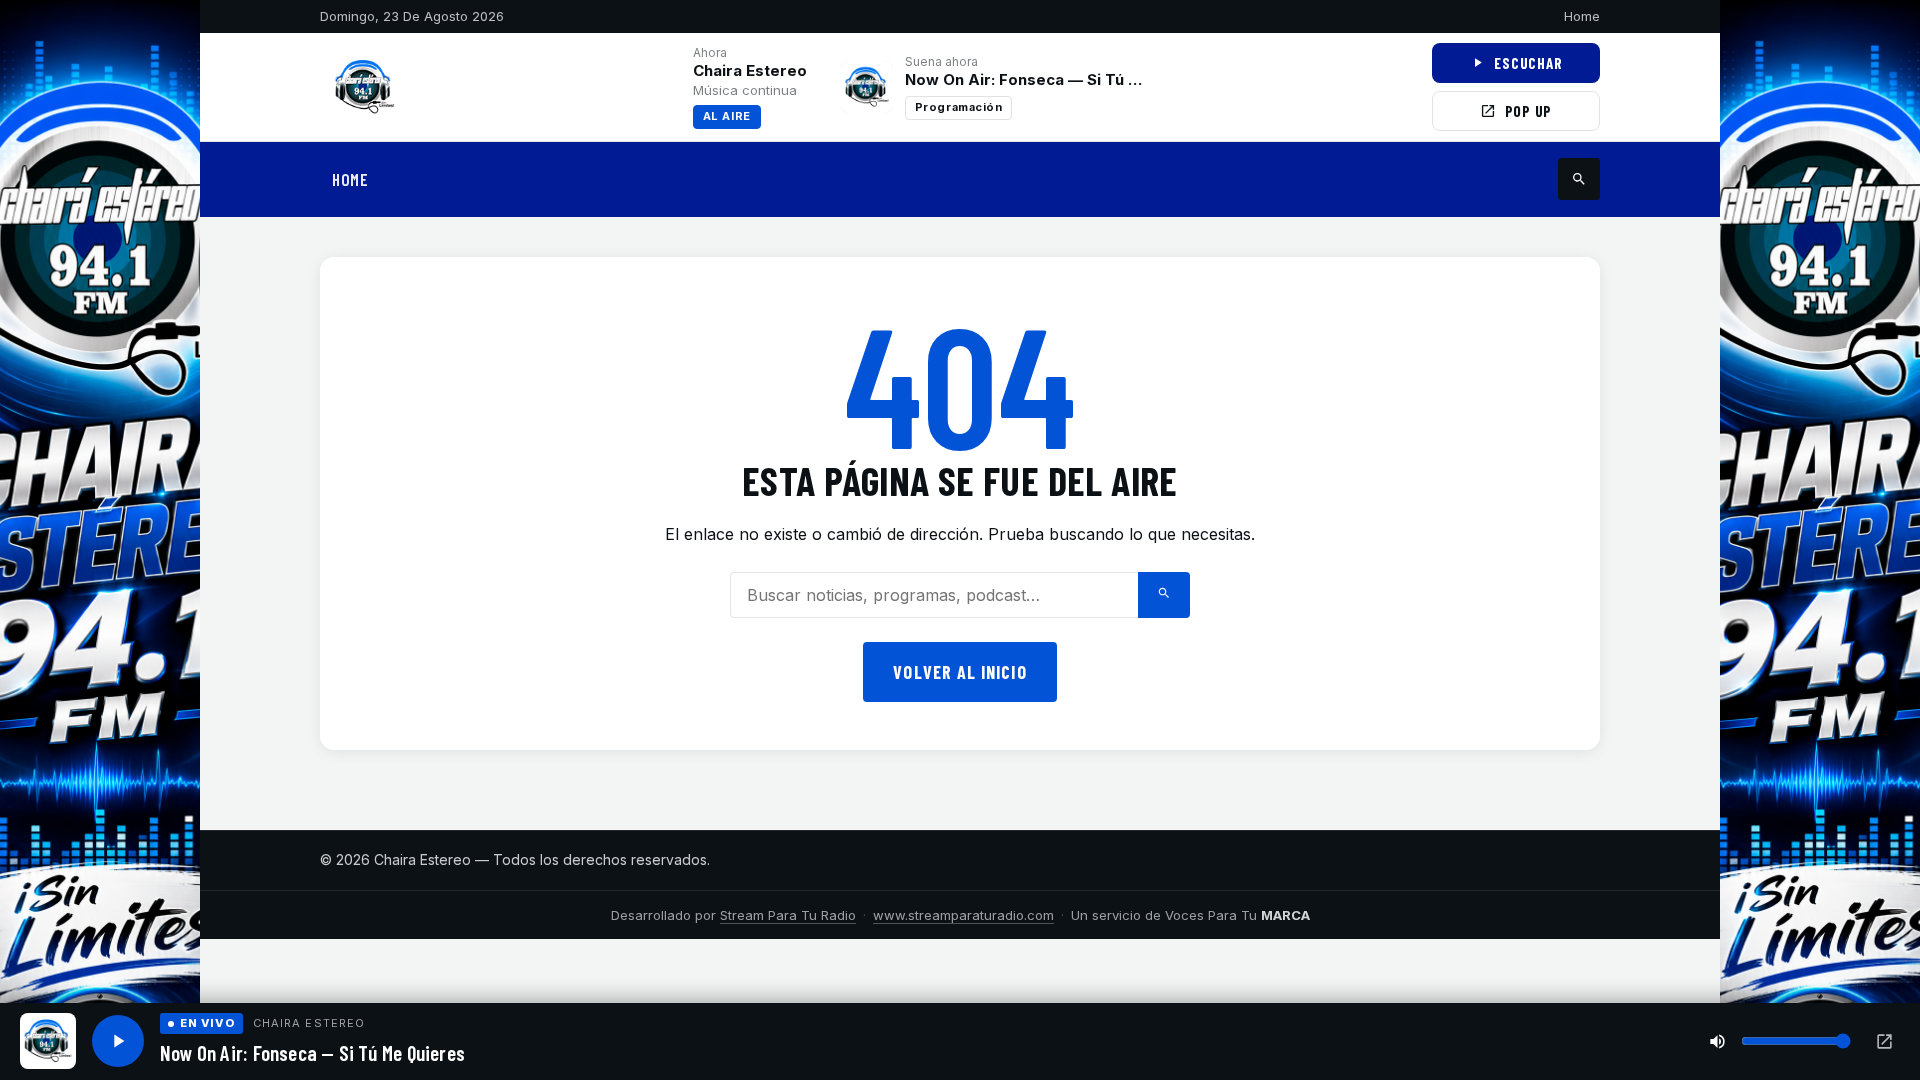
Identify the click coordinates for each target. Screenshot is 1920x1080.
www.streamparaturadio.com (963, 915)
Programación (959, 107)
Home (1582, 16)
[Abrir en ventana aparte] (1884, 1041)
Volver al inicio (959, 672)
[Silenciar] (1717, 1041)
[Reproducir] (118, 1041)
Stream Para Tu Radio (788, 915)
